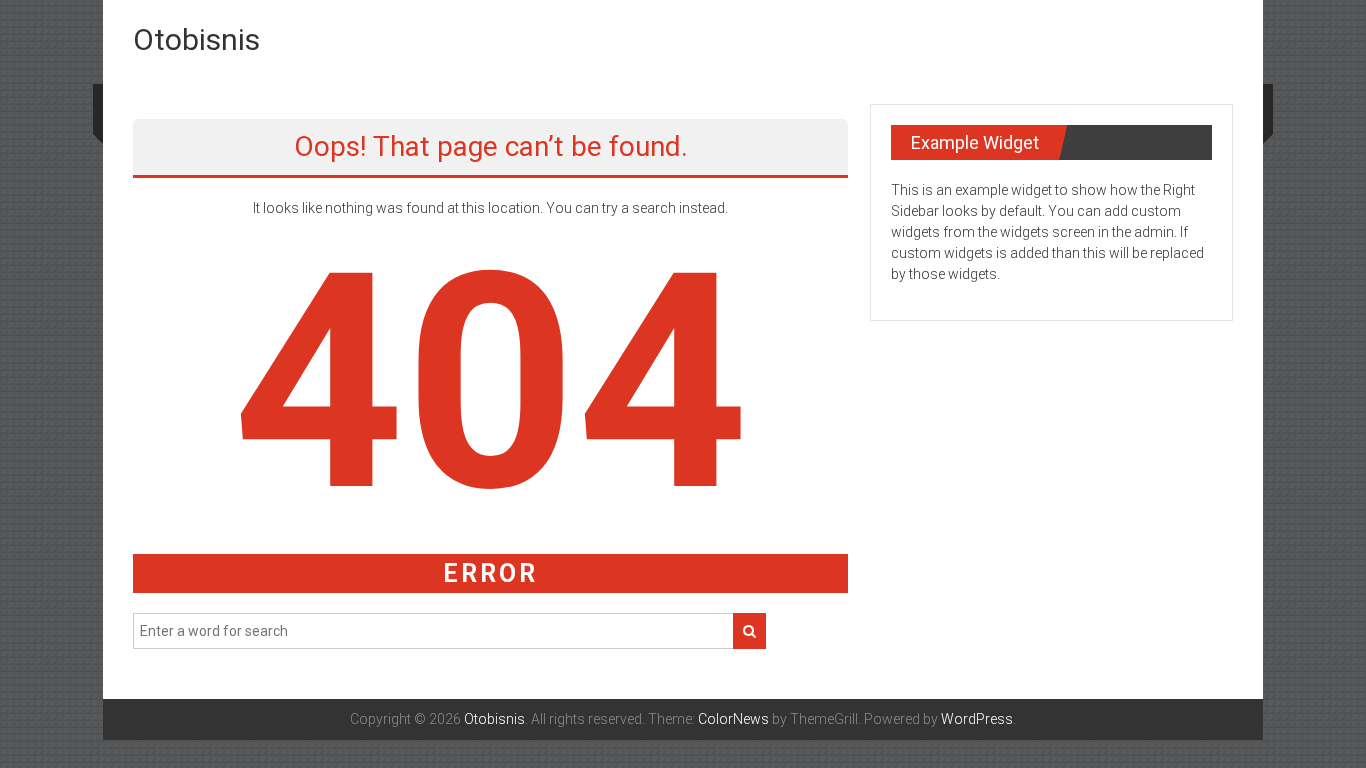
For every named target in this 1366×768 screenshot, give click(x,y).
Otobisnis (196, 39)
